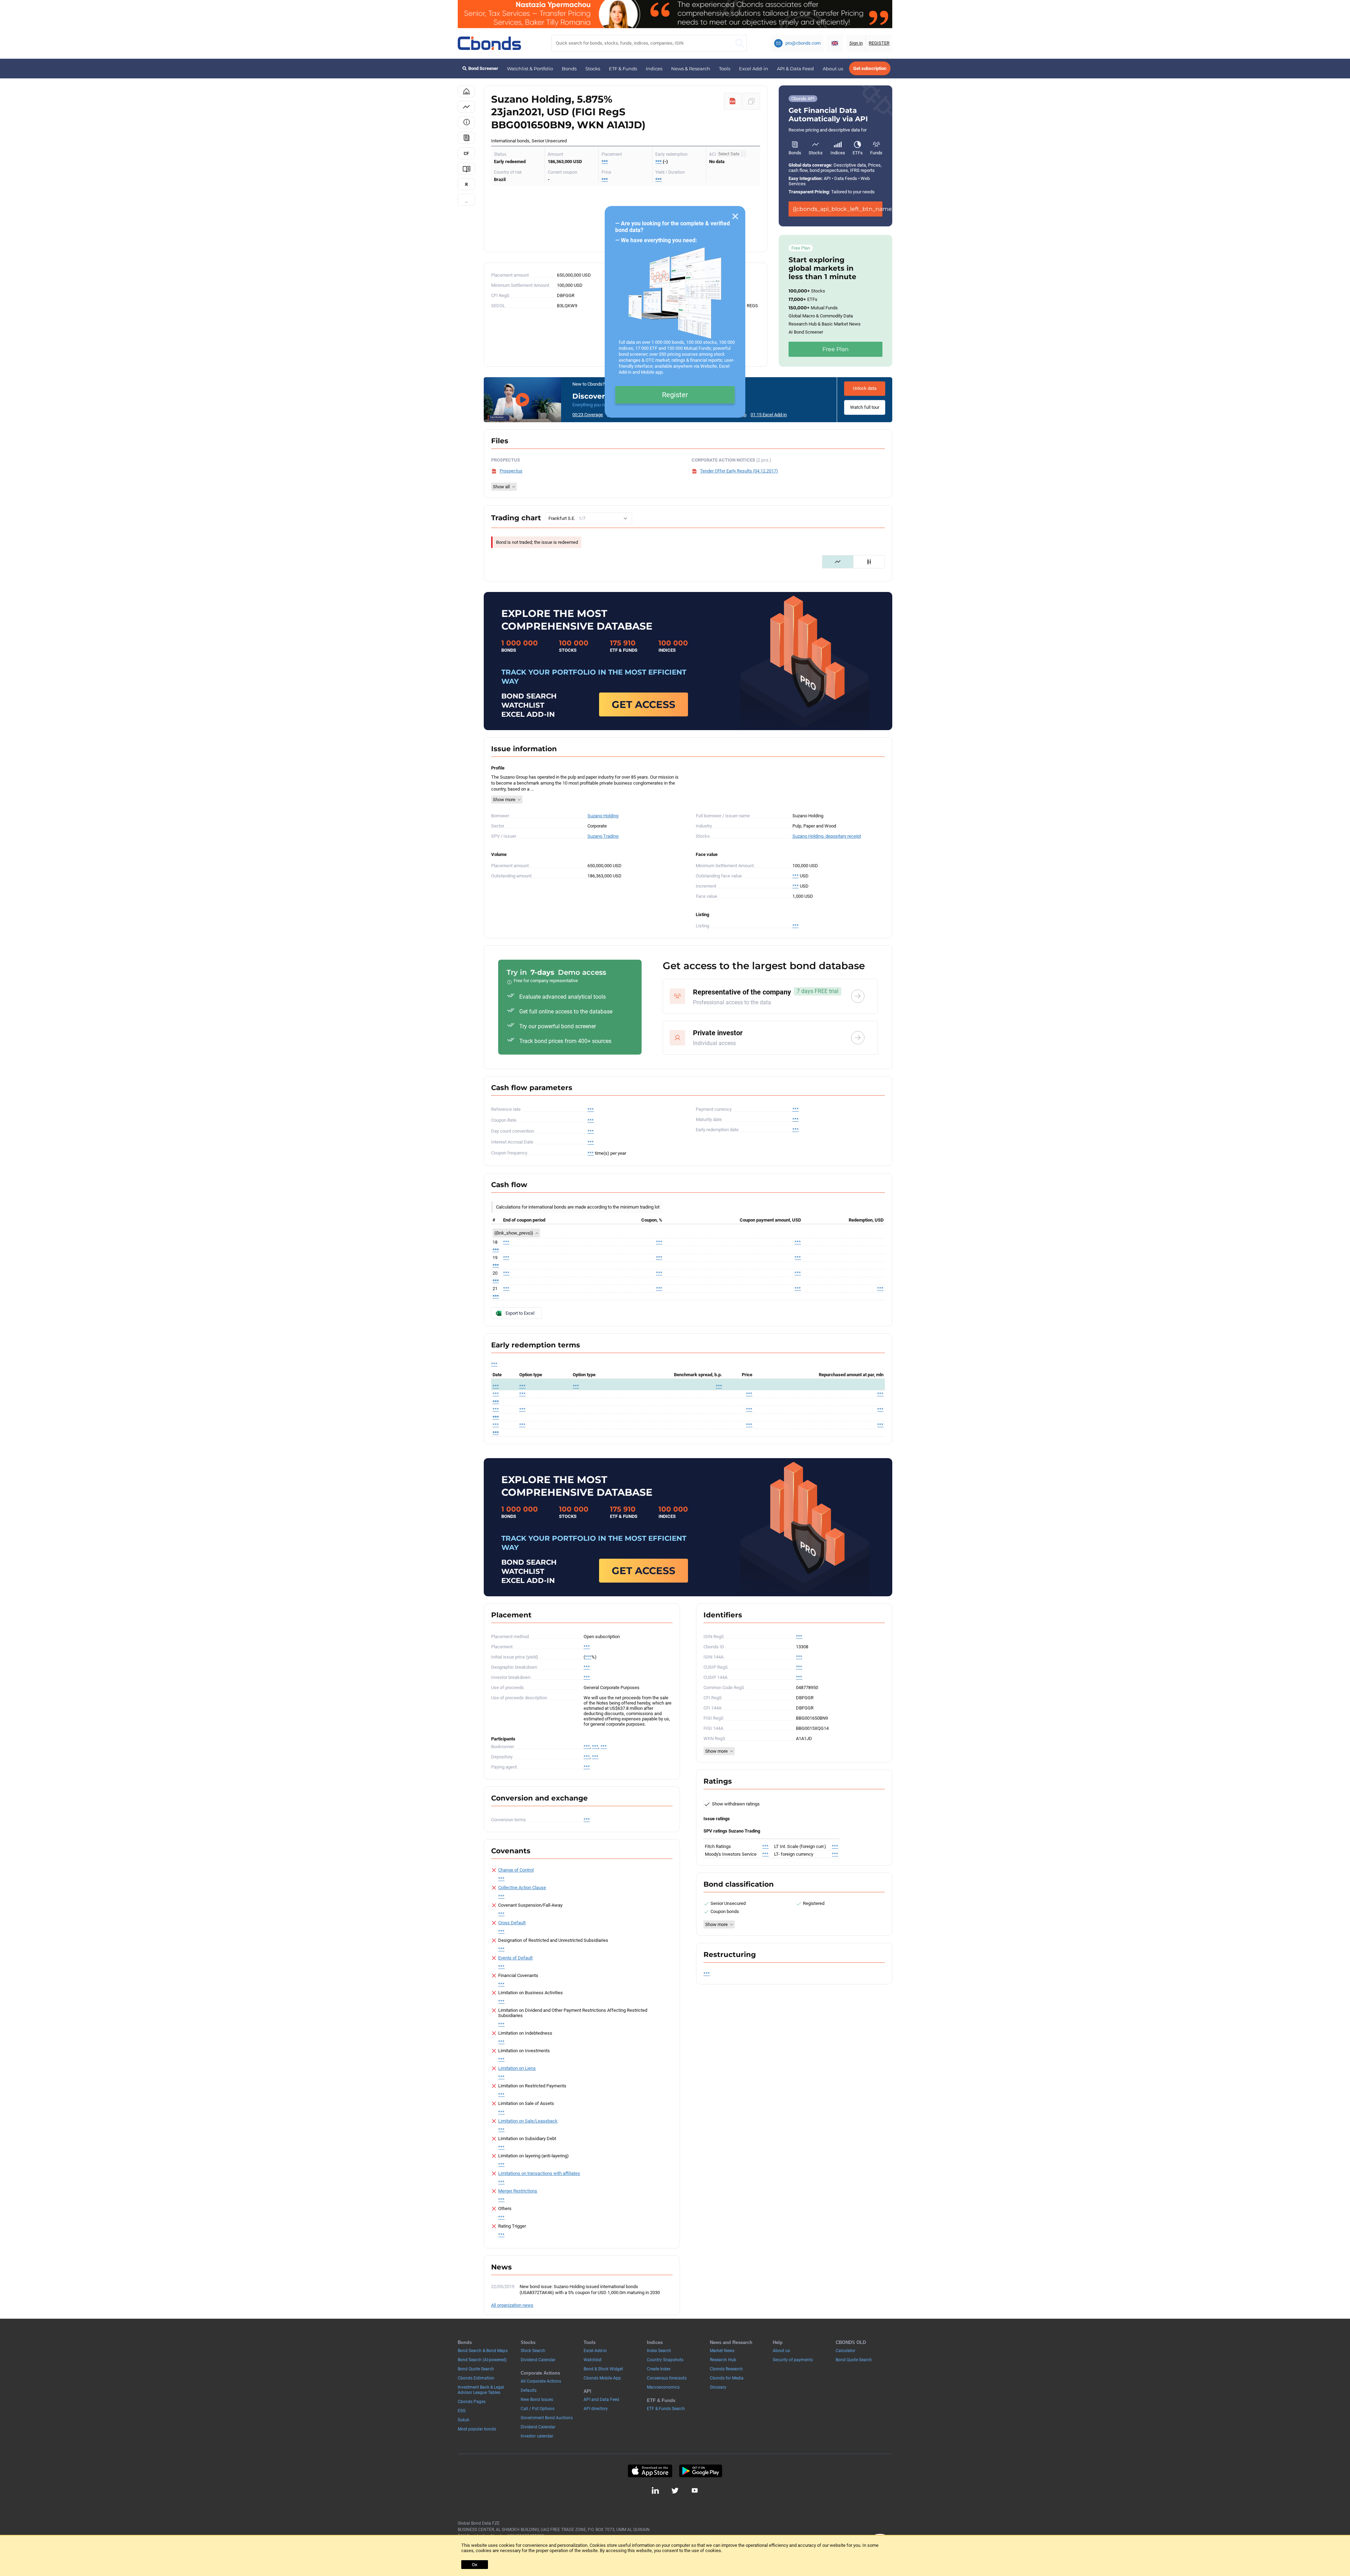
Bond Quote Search (476, 2369)
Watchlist (593, 2360)
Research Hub (723, 2360)
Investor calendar (537, 2436)
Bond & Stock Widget (603, 2369)
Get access (644, 704)
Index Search (659, 2351)
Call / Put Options (538, 2409)
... (466, 201)
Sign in (856, 43)
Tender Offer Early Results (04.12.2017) (739, 471)
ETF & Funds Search (666, 2409)
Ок (475, 2565)
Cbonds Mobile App (602, 2378)
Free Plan (835, 349)
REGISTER (879, 43)
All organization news (512, 2305)
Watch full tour (865, 407)
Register (675, 395)
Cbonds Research (726, 2369)
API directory (596, 2409)
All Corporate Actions (541, 2381)
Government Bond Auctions (547, 2418)
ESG (462, 2411)
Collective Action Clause (522, 1888)
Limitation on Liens (517, 2068)
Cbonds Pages (472, 2402)
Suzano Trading (603, 836)
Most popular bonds (477, 2429)
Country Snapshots (665, 2360)
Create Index (659, 2369)
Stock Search (533, 2351)
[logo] (489, 43)
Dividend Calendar (538, 2360)
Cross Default (512, 1923)
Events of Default (515, 1958)
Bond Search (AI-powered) (482, 2360)
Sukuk (464, 2420)
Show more (504, 800)
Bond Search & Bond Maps (483, 2351)
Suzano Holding (603, 816)
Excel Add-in (754, 69)
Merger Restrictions (518, 2191)
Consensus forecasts (667, 2378)
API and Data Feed (601, 2400)
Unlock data (865, 388)
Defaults (529, 2390)
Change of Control (516, 1870)
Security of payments (793, 2360)
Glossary (718, 2387)
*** (605, 162)
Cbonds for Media (727, 2378)
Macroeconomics (663, 2387)
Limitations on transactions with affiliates (539, 2173)
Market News (722, 2351)
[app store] (650, 2471)
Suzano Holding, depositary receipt (827, 836)
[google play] (701, 2471)
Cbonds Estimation (476, 2378)
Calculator (846, 2351)
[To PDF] (733, 101)
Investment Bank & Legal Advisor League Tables (481, 2390)
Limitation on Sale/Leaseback (528, 2121)
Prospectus (511, 471)
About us (833, 69)
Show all (501, 487)
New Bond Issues (537, 2400)
